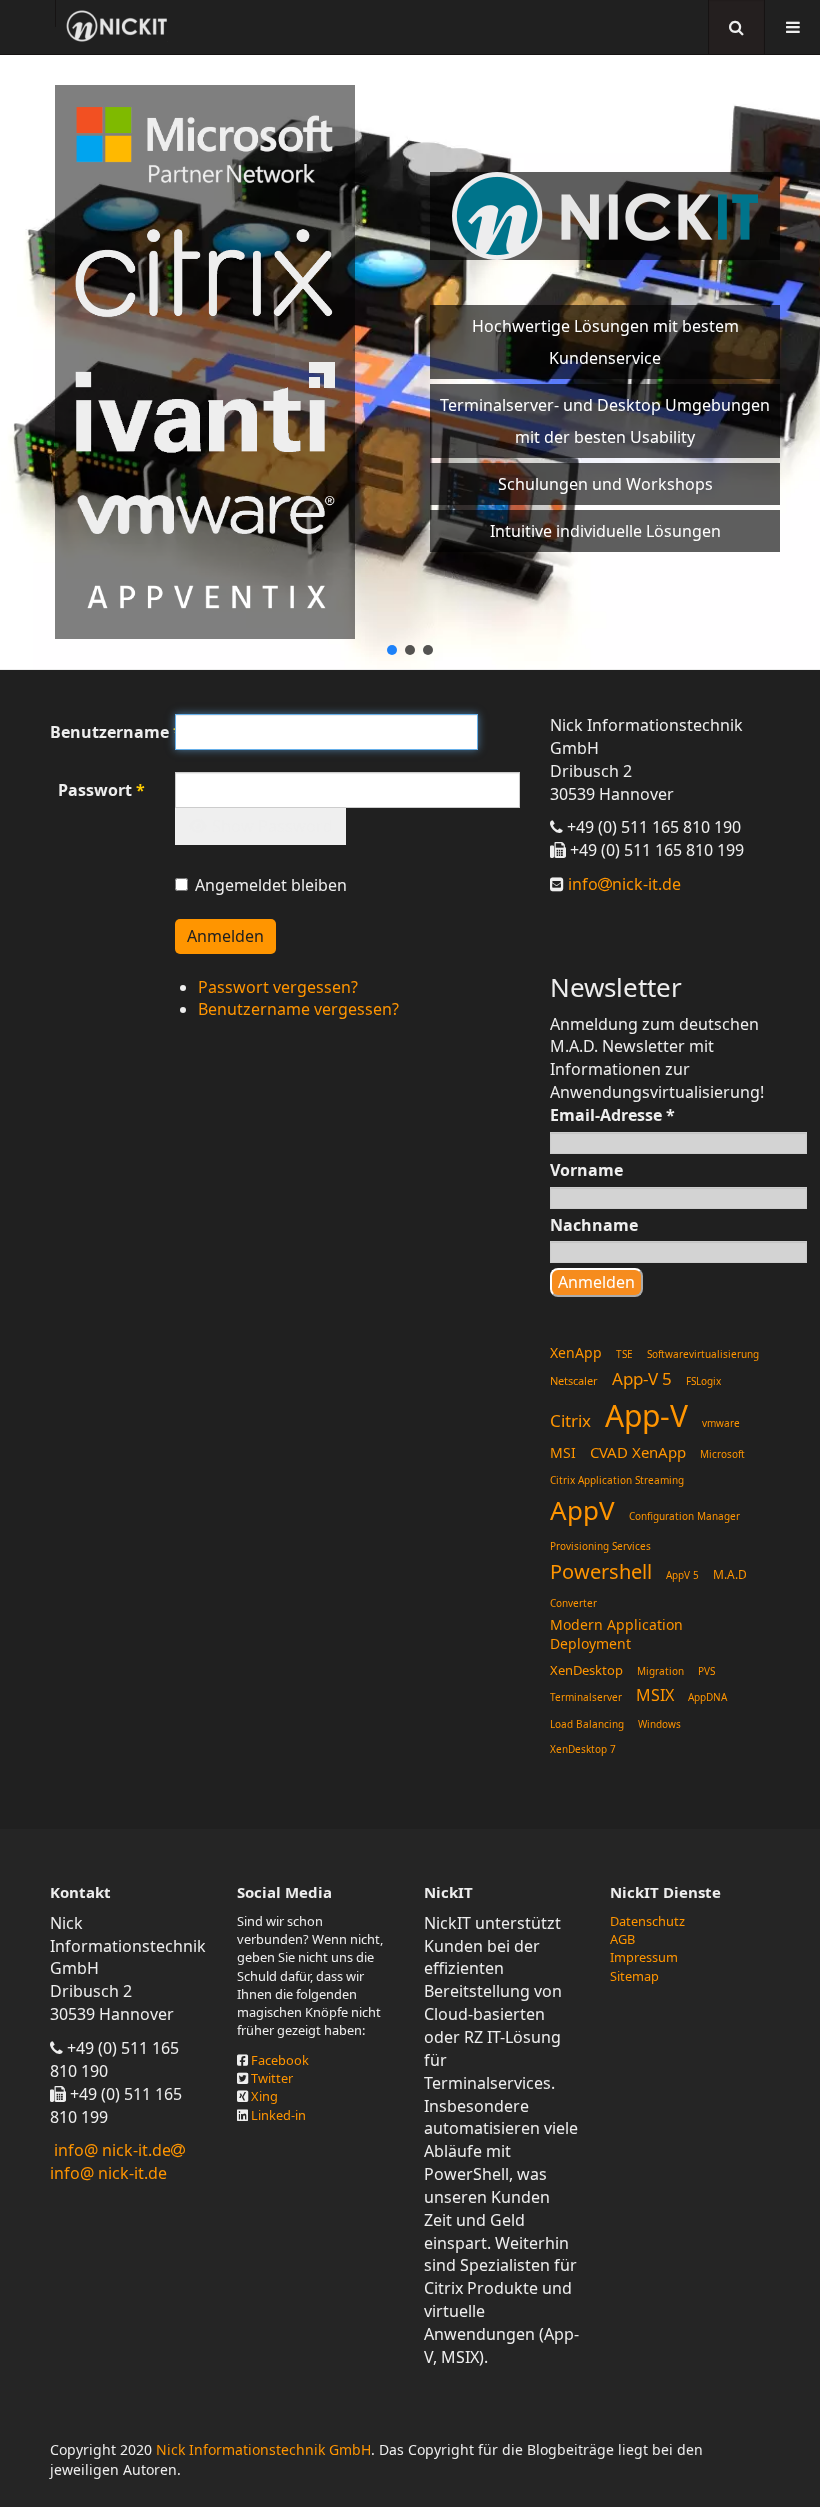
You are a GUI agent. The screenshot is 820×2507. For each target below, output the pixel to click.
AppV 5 (682, 1575)
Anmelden (225, 936)
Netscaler (574, 1380)
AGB (622, 1939)
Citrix (570, 1420)
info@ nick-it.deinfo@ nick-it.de (110, 2161)
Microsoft (722, 1454)
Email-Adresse (612, 1115)
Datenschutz (647, 1921)
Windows (659, 1724)
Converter (573, 1603)
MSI (563, 1452)
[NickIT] (117, 26)
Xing (264, 2096)
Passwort (101, 790)
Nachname (594, 1225)
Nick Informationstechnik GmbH (263, 2449)
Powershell (601, 1571)
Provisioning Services (600, 1546)
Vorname (586, 1170)
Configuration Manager (684, 1516)
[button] (392, 650)
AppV (582, 1510)
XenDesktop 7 (583, 1749)
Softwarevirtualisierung (703, 1354)
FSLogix (703, 1381)
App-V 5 (642, 1378)
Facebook (280, 2060)
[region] (410, 362)
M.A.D (730, 1574)
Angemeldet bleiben (271, 885)
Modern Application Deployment (616, 1634)
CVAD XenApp (638, 1452)
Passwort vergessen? (278, 987)
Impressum (644, 1957)
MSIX (655, 1695)
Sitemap (634, 1976)
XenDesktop (586, 1670)
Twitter (272, 2078)
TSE (624, 1354)
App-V (646, 1415)
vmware (721, 1423)
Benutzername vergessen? (298, 1009)
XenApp (576, 1352)
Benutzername (97, 732)
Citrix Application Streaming (617, 1480)
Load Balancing (587, 1724)
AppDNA (707, 1697)
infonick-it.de (622, 884)
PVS (706, 1671)
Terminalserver (586, 1697)
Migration (660, 1671)
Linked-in (278, 2115)
